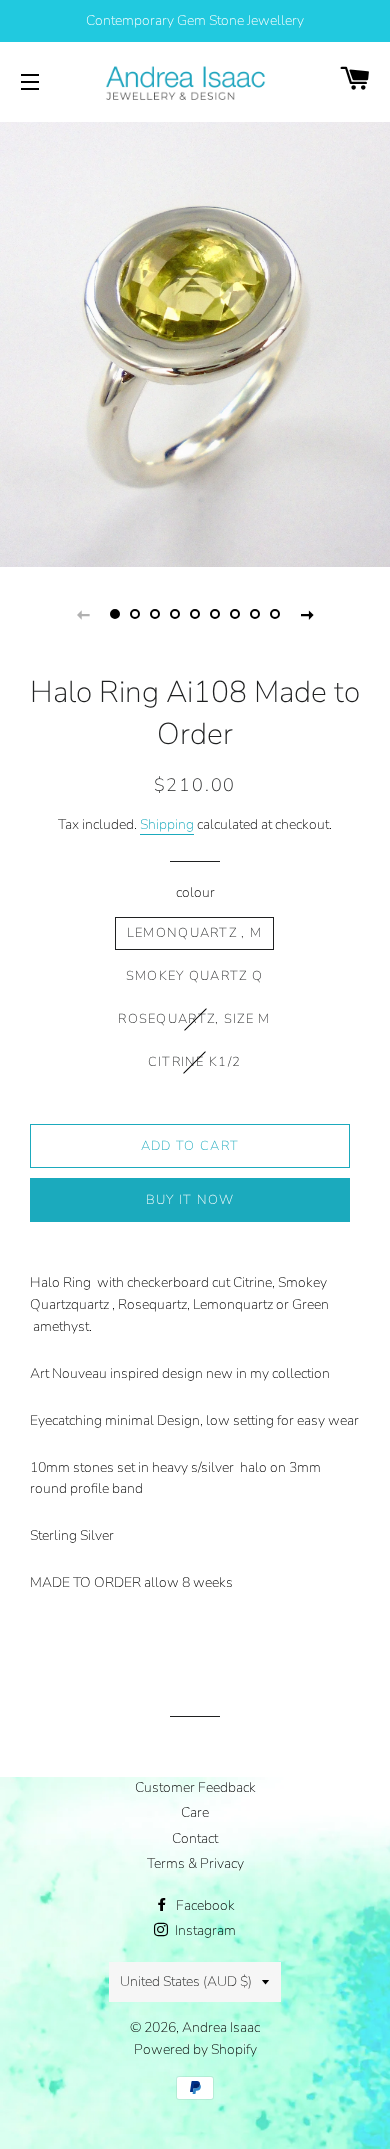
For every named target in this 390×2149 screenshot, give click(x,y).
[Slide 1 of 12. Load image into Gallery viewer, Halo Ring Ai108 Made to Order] (115, 614)
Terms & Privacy (195, 1863)
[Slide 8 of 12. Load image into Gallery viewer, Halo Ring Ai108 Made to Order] (255, 614)
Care (195, 1812)
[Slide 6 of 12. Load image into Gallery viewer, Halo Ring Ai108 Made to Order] (215, 614)
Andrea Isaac (221, 2027)
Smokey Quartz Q (195, 976)
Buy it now (190, 1200)
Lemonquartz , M (195, 933)
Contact (195, 1838)
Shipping (167, 824)
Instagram (204, 1930)
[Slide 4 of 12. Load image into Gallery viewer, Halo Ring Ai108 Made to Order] (175, 614)
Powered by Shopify (195, 2049)
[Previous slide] (83, 614)
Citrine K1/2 (195, 1062)
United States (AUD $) (186, 1981)
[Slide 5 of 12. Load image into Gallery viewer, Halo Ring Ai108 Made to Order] (195, 614)
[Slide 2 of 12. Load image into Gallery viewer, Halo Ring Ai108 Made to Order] (135, 614)
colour (195, 892)
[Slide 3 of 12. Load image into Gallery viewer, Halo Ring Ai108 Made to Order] (155, 614)
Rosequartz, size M (194, 1019)
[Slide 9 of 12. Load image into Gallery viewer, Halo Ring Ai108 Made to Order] (275, 614)
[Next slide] (307, 614)
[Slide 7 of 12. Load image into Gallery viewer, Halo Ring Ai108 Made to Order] (235, 614)
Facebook (204, 1905)
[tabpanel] (195, 342)
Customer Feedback (195, 1787)
